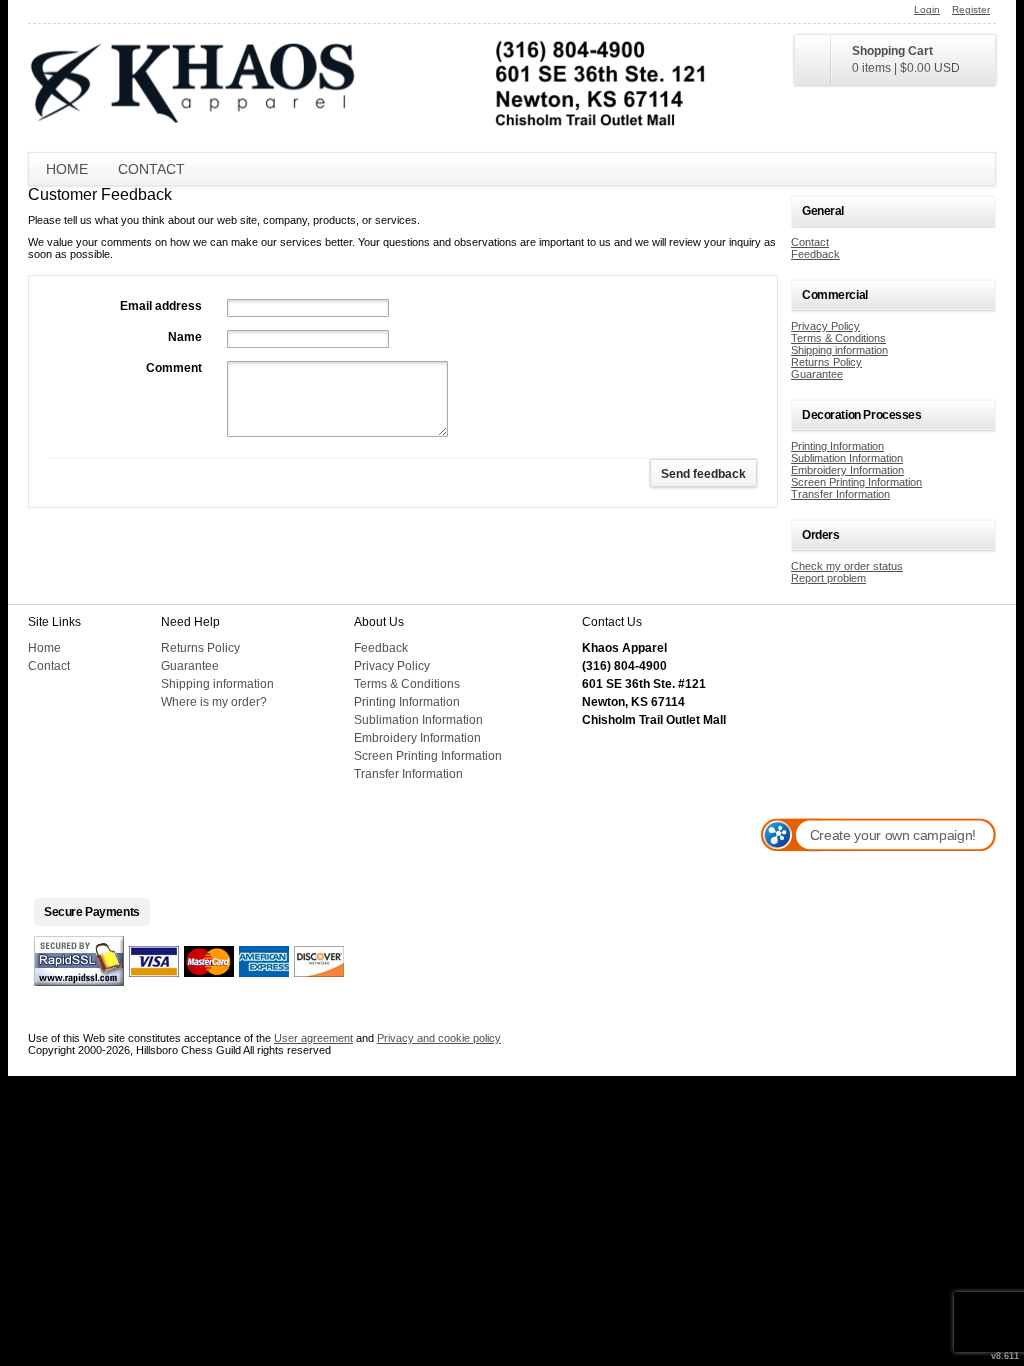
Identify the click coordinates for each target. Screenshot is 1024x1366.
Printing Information (837, 446)
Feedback (815, 254)
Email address (161, 306)
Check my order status (847, 566)
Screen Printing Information (856, 482)
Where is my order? (214, 702)
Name (185, 337)
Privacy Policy (825, 326)
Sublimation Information (847, 458)
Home (67, 169)
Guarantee (817, 374)
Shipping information (839, 350)
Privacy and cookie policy (439, 1038)
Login (927, 9)
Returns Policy (826, 362)
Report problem (828, 578)
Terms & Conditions (838, 338)
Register (971, 9)
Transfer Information (840, 494)
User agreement (313, 1038)
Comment (174, 368)
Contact (151, 169)
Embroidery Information (847, 470)
